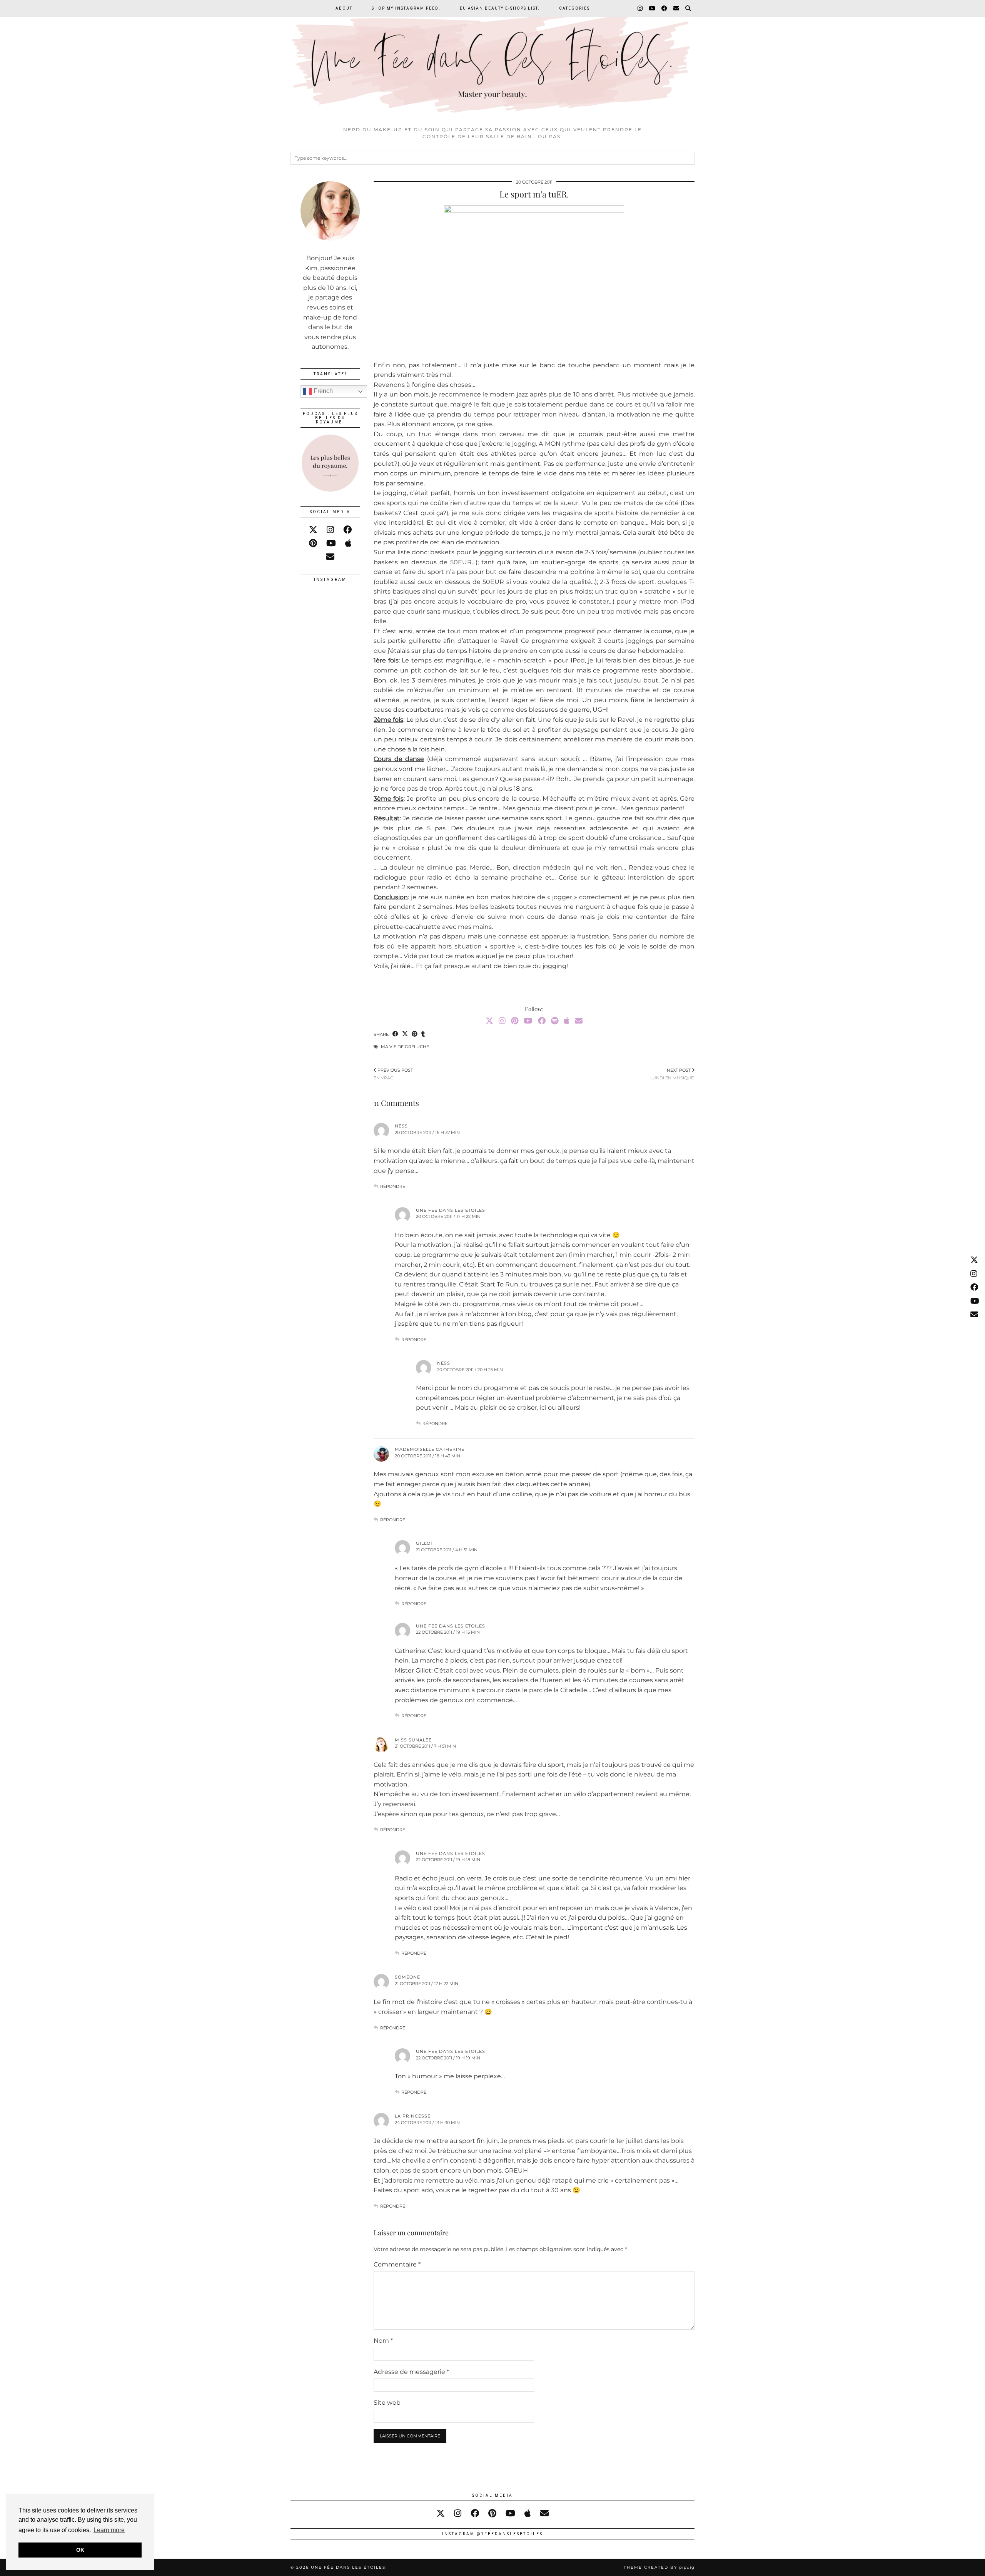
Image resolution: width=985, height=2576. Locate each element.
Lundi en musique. (672, 1074)
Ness (401, 1126)
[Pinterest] (515, 1021)
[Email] (677, 8)
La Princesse (413, 2116)
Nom (383, 2341)
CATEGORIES (574, 8)
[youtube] (331, 543)
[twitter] (313, 530)
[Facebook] (665, 8)
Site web (387, 2403)
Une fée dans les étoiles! (349, 2567)
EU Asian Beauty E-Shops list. (500, 8)
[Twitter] (489, 1021)
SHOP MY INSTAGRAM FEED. (406, 8)
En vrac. (393, 1074)
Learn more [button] (109, 2530)
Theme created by (659, 2567)
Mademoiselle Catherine (430, 1449)
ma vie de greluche (405, 1047)
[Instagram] (640, 8)
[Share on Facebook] (395, 1035)
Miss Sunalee (413, 1740)
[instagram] (330, 530)
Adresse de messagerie (411, 2372)
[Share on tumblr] (423, 1035)
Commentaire (397, 2264)
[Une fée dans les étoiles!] (492, 61)
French (322, 391)
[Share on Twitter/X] (405, 1035)
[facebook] (347, 530)
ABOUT (344, 8)
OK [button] (80, 2550)
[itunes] (348, 543)
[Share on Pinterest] (415, 1035)
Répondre (393, 1186)
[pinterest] (313, 543)
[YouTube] (652, 8)
